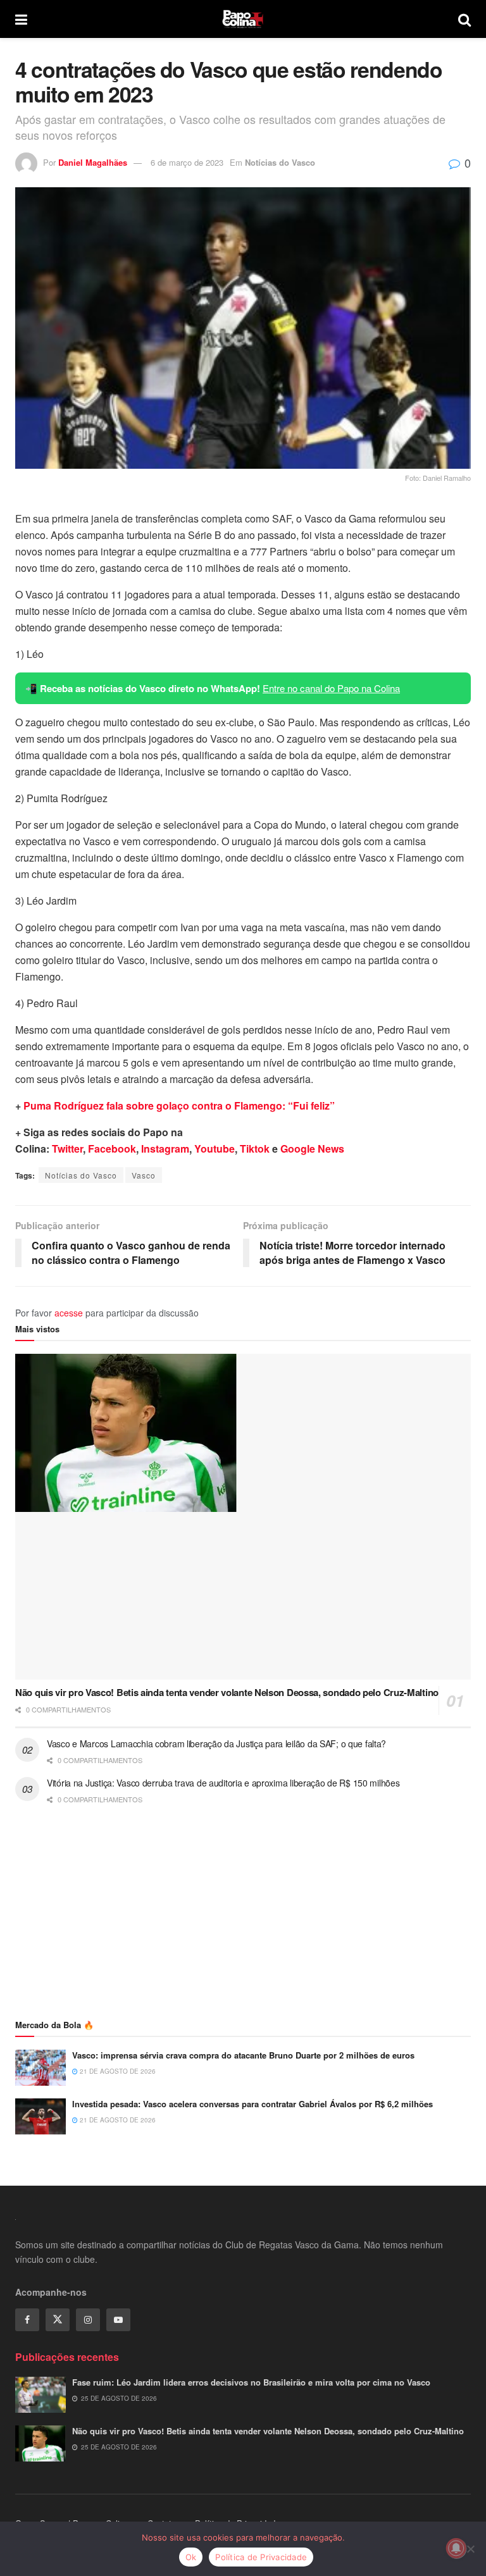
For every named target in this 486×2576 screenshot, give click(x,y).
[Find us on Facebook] (27, 2320)
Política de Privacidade (261, 2557)
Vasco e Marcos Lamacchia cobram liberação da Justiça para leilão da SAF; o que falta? (216, 1743)
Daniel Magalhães (93, 162)
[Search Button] (464, 19)
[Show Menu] (21, 19)
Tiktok (255, 1149)
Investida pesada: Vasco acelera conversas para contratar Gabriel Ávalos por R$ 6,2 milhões (252, 2104)
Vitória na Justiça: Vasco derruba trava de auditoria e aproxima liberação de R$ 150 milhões (223, 1783)
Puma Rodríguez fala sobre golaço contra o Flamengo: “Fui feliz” (179, 1105)
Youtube (215, 1149)
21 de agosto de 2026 (117, 2071)
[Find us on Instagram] (88, 2320)
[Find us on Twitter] (58, 2320)
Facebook (112, 1149)
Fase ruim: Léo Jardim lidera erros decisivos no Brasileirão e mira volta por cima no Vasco (251, 2382)
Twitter (67, 1149)
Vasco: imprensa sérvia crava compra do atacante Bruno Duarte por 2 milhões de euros (243, 2055)
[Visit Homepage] (243, 19)
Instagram (165, 1149)
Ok (191, 2557)
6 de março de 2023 (187, 162)
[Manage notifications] (456, 2548)
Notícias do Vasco (280, 162)
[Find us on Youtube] (118, 2320)
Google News (312, 1149)
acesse (69, 1313)
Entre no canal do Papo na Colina (331, 688)
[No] (470, 2549)
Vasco (144, 1175)
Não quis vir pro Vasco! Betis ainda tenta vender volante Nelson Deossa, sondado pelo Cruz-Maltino (227, 1692)
